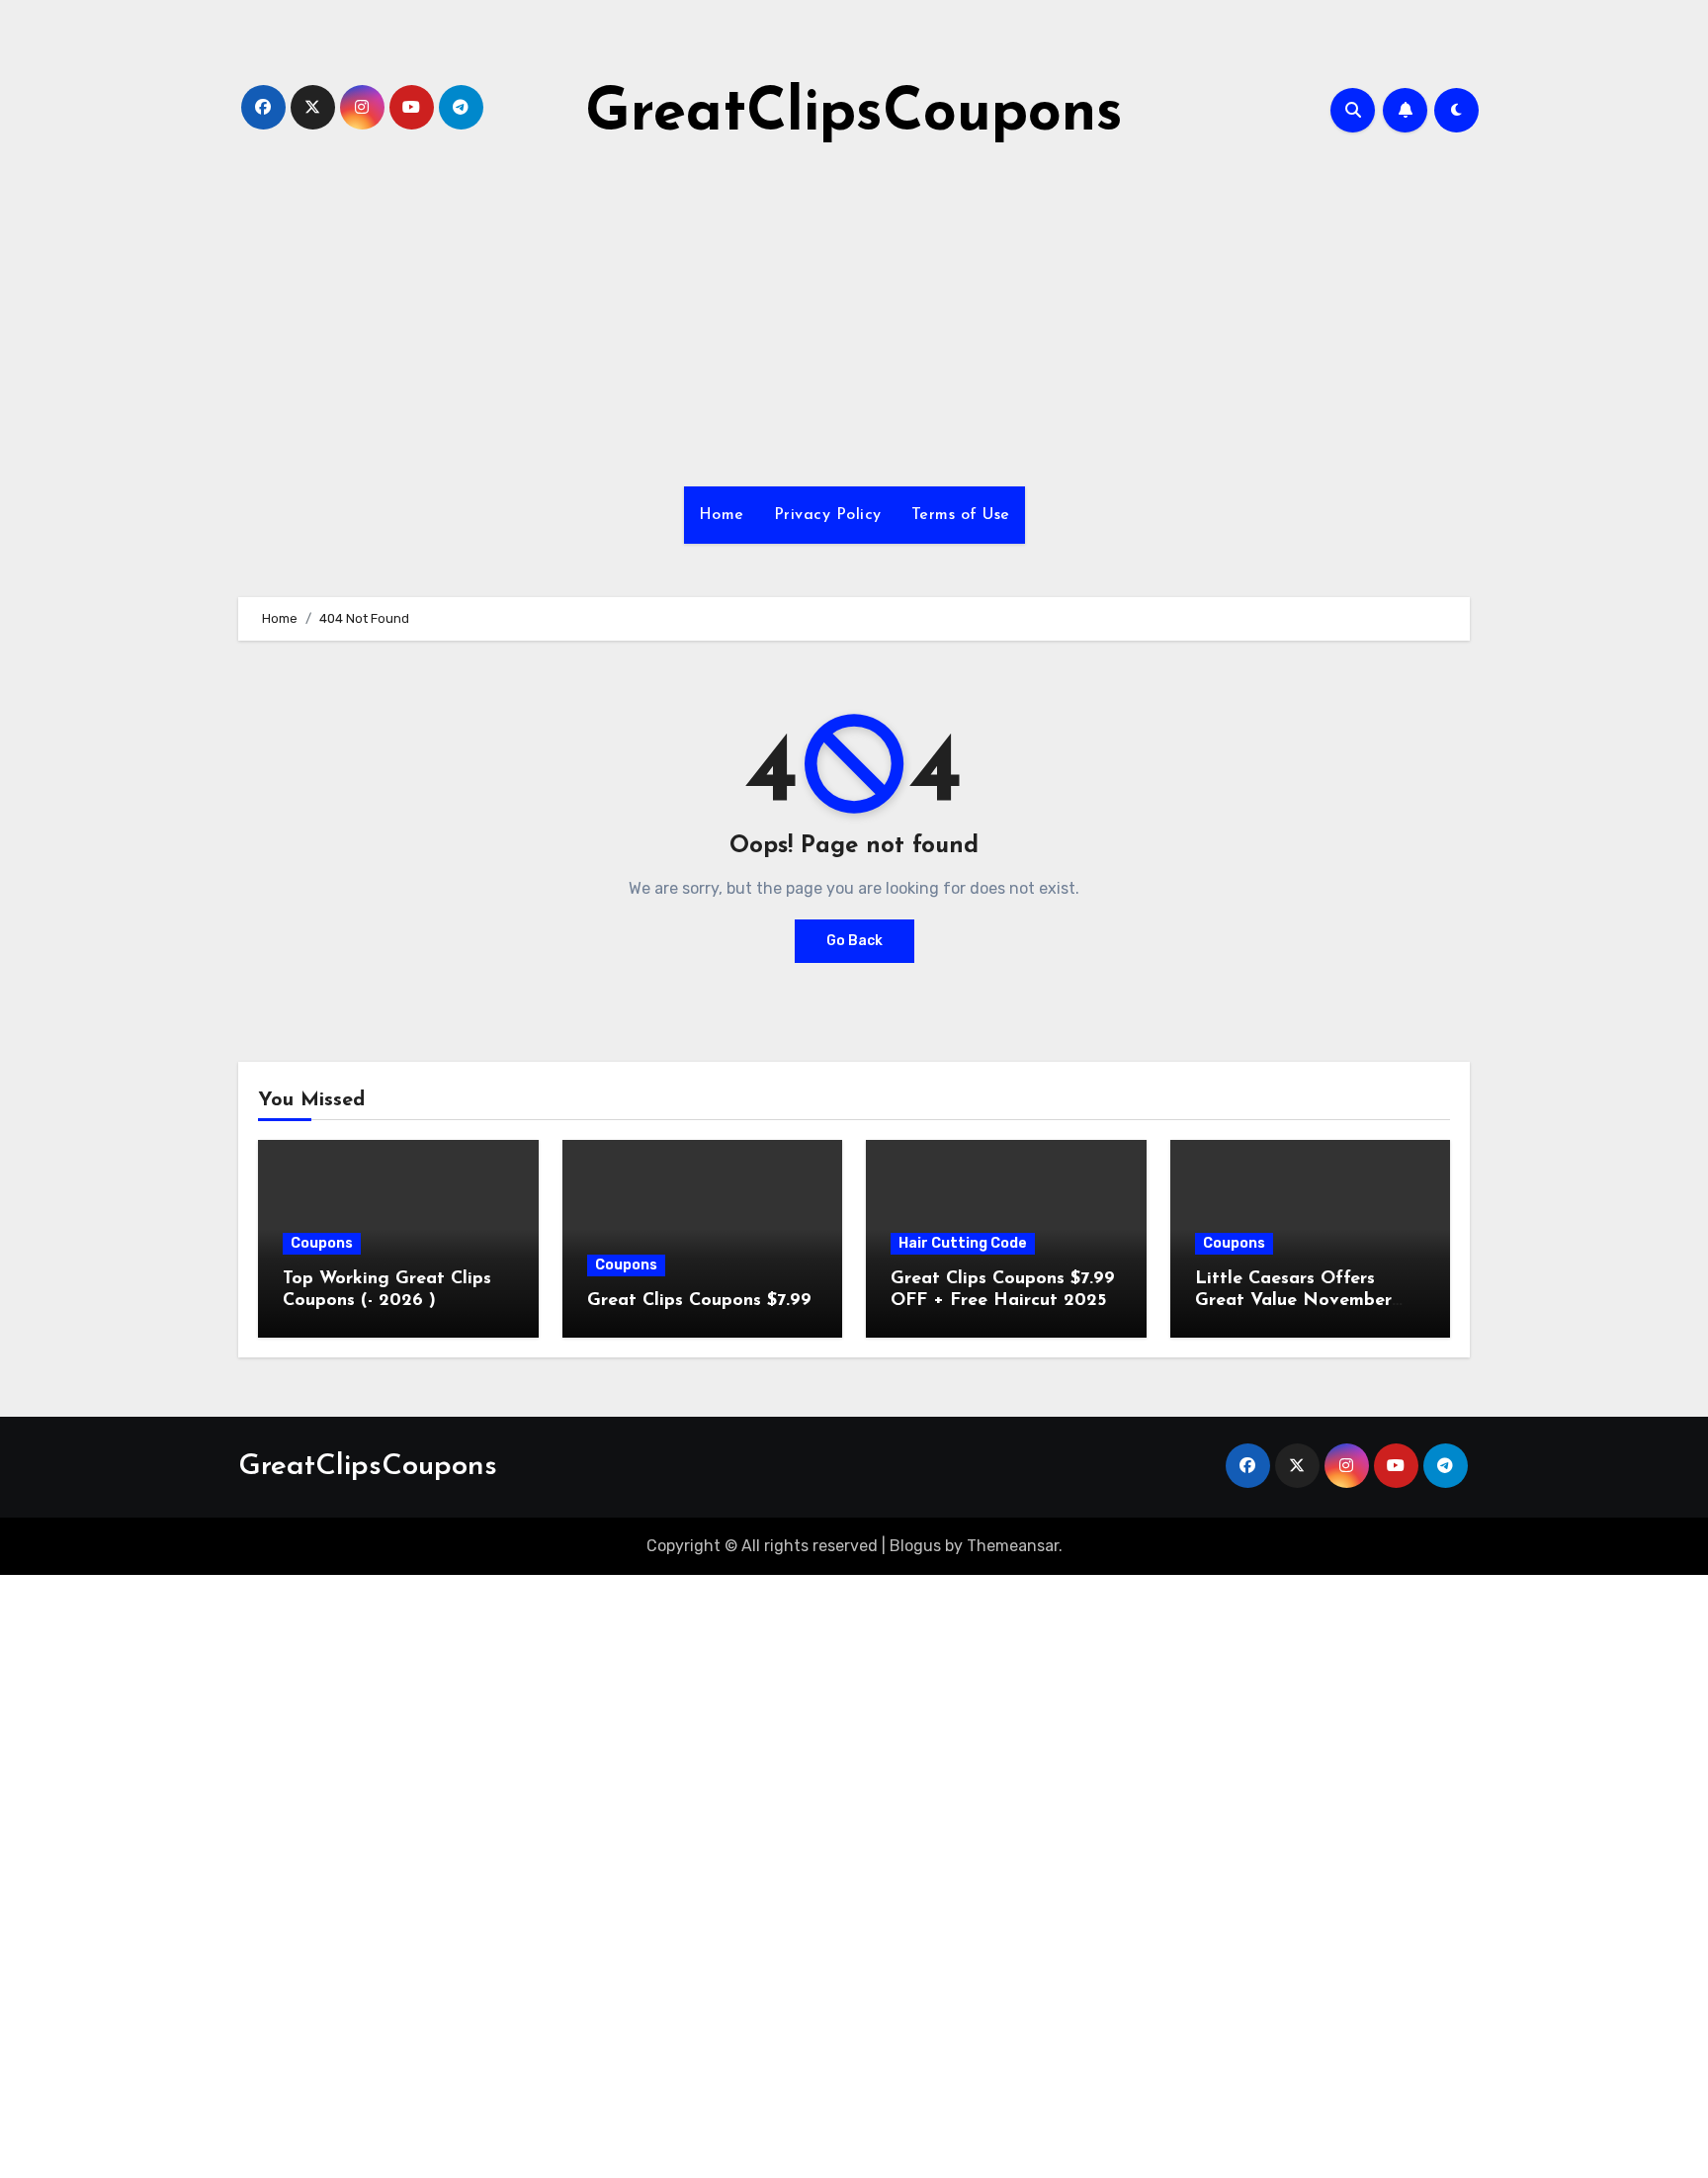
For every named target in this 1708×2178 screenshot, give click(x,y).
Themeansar (1013, 1546)
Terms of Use (961, 515)
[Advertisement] (854, 318)
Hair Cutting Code (963, 1243)
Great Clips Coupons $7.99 (699, 1301)
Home (722, 515)
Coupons (322, 1243)
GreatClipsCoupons (854, 115)
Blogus (915, 1546)
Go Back (854, 941)
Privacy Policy (828, 515)
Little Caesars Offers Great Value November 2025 (1293, 1301)
